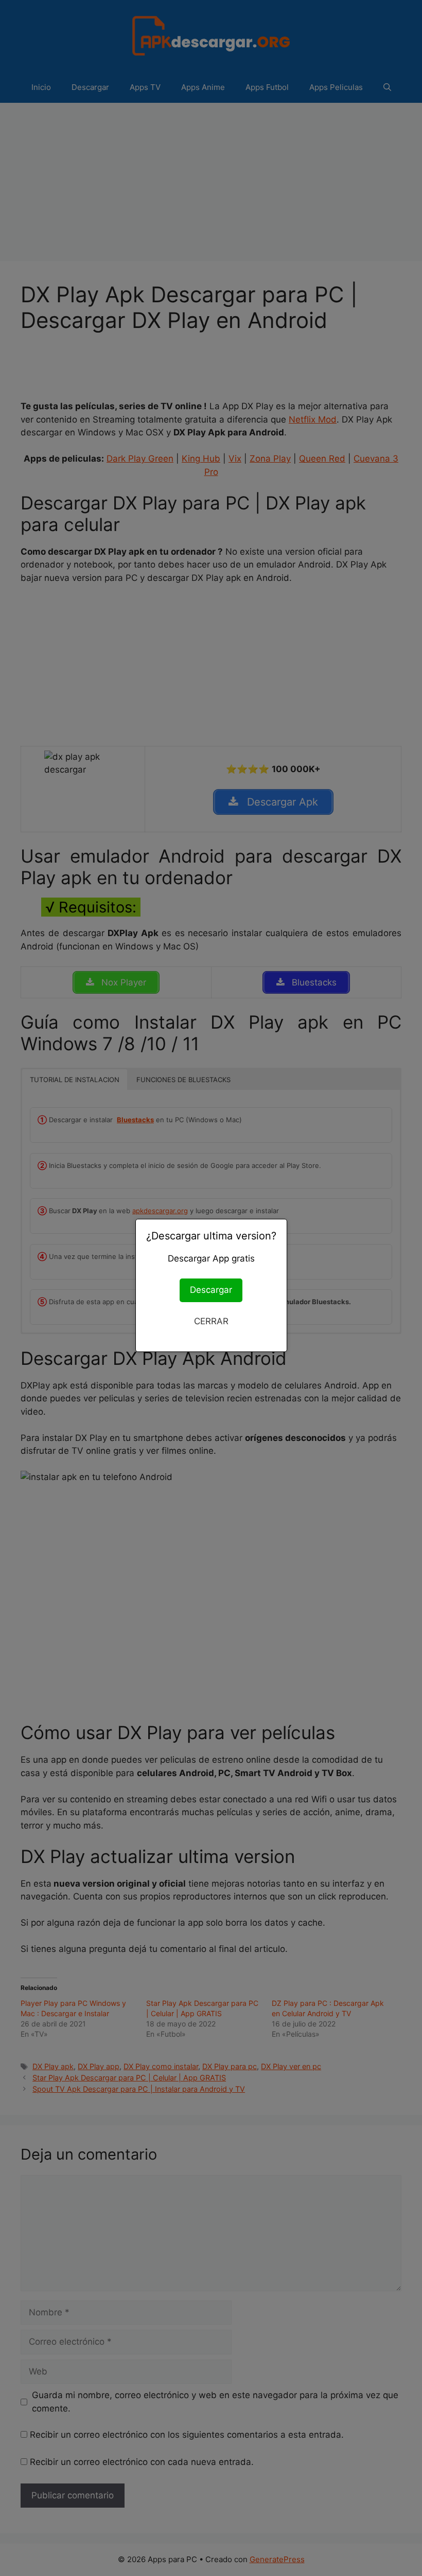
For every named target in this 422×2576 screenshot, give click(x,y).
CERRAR (211, 1321)
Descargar (211, 1290)
